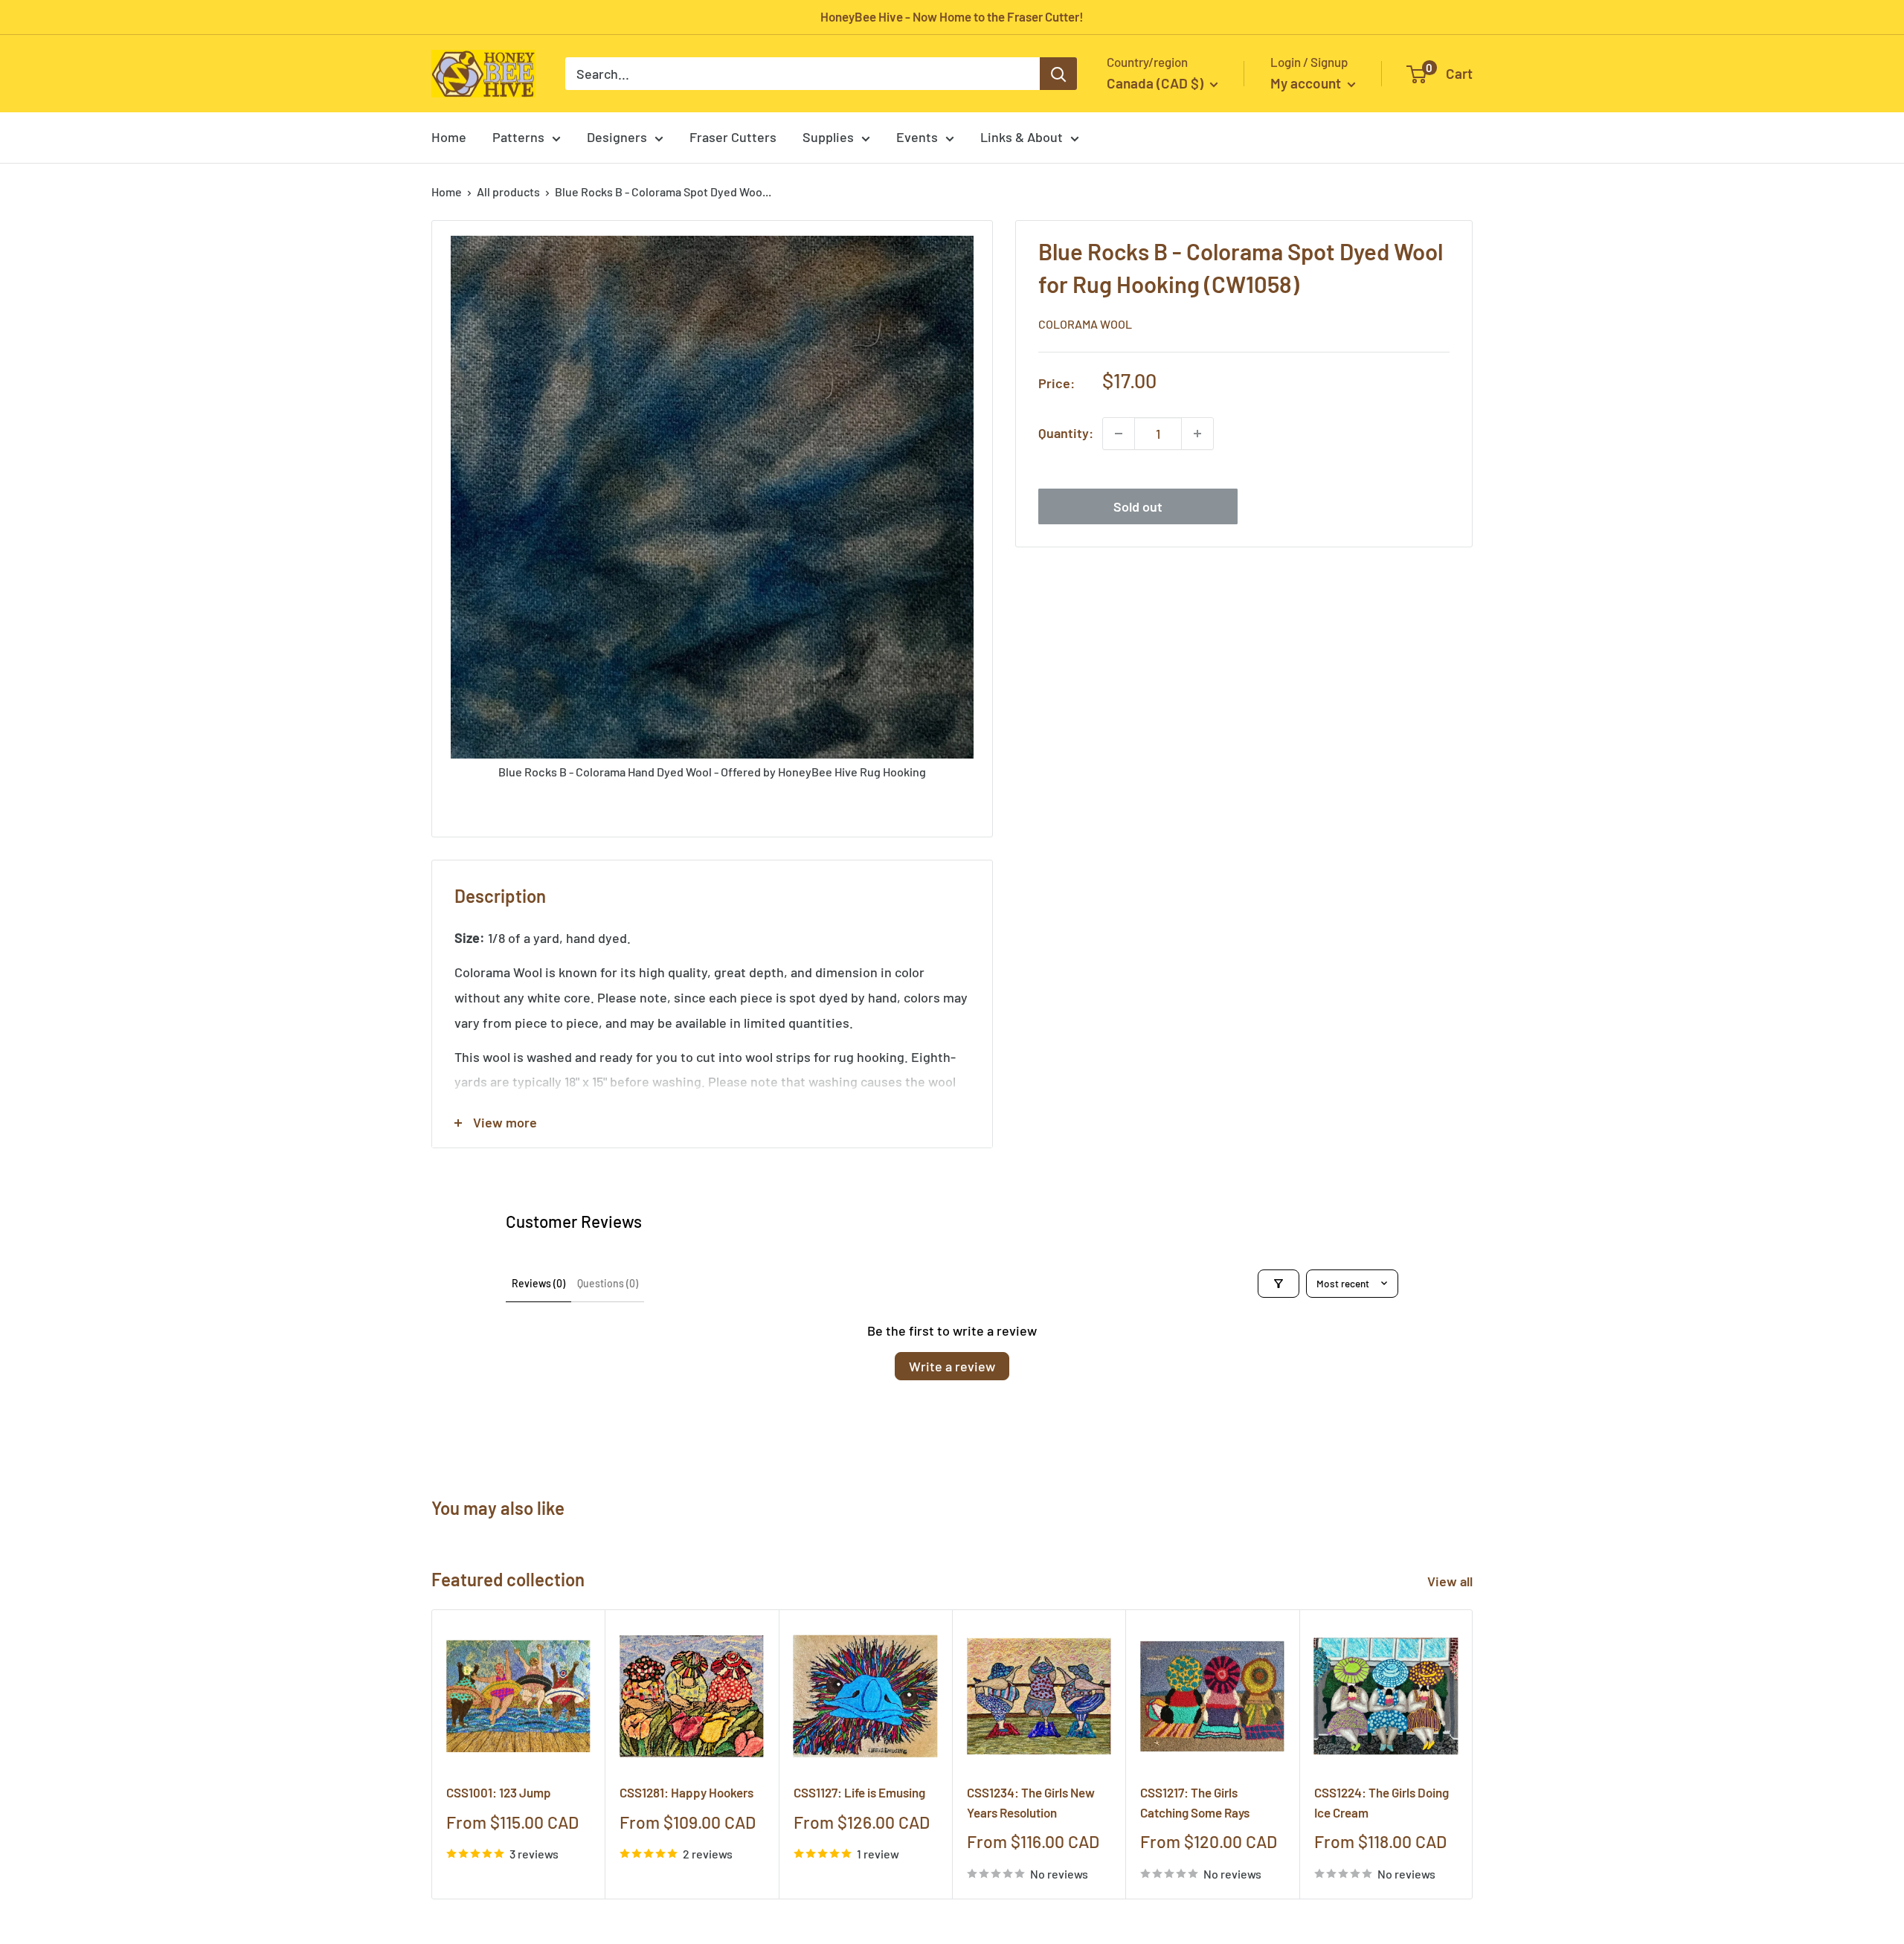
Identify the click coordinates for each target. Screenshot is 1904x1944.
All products (508, 191)
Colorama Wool (1085, 325)
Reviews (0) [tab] (538, 1283)
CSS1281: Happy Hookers (686, 1792)
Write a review (952, 1366)
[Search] (1058, 74)
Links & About (1022, 137)
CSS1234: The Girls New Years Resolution (1031, 1802)
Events (917, 137)
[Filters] (1279, 1284)
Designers (617, 137)
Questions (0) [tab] (608, 1283)
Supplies (828, 137)
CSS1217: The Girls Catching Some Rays (1195, 1802)
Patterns (518, 137)
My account (1307, 83)
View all (1451, 1581)
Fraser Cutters (733, 137)
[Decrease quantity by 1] (1119, 434)
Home (449, 137)
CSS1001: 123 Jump (499, 1792)
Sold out (1138, 506)
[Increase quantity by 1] (1197, 434)
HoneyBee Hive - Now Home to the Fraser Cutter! (952, 16)
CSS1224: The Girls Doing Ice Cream (1382, 1802)
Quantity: (1066, 433)
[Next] (1473, 1754)
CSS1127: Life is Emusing (859, 1792)
